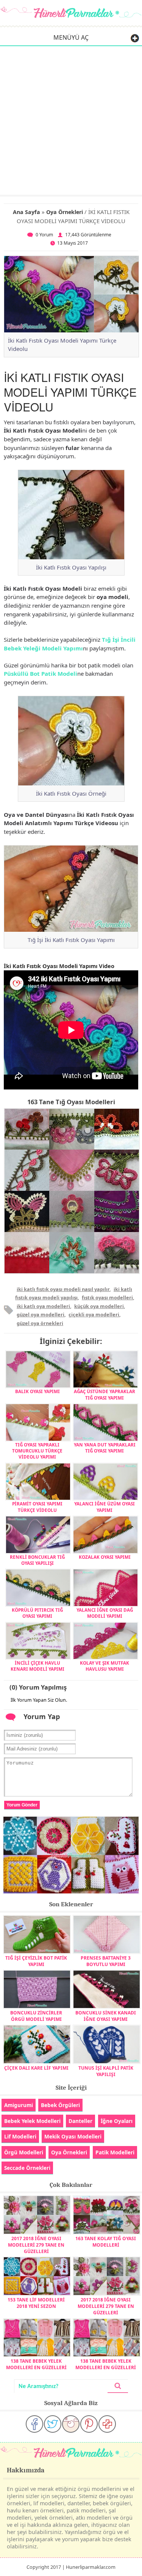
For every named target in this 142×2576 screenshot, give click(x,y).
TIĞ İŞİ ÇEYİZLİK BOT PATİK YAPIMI (36, 1961)
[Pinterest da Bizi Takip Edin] (89, 2424)
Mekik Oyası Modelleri (73, 2136)
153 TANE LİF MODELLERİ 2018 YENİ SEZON (36, 2303)
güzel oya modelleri (41, 1314)
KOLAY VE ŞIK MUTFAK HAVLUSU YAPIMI (105, 1666)
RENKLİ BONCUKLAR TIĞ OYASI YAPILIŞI (37, 1560)
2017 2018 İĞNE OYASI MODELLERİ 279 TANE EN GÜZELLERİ (36, 2245)
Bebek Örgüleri (60, 2105)
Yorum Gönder (22, 1805)
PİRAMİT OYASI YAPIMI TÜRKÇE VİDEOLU (37, 1507)
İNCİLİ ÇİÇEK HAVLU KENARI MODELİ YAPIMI (37, 1666)
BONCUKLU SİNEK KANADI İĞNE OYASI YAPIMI (106, 2016)
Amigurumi (19, 2105)
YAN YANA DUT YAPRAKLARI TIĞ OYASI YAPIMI (105, 1448)
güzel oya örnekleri (40, 1323)
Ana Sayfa (27, 212)
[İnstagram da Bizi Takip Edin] (71, 2424)
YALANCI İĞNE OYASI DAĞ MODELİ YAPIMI (105, 1613)
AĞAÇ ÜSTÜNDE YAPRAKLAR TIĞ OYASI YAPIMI (105, 1394)
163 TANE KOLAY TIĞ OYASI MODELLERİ (106, 2242)
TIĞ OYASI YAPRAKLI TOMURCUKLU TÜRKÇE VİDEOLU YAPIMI (37, 1451)
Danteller (80, 2121)
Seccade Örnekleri (27, 2168)
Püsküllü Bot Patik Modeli (41, 673)
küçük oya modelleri (99, 1306)
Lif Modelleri (20, 2136)
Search (118, 2386)
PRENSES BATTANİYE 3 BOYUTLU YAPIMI (106, 1961)
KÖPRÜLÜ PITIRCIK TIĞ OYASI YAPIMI (37, 1613)
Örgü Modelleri (24, 2152)
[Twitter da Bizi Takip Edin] (53, 2424)
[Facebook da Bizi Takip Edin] (34, 2424)
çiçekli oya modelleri (94, 1314)
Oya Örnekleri (65, 212)
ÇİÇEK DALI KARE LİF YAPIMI (36, 2068)
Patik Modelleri (115, 2152)
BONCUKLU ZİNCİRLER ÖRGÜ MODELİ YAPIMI (36, 2016)
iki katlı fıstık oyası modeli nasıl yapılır (63, 1289)
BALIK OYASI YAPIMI (37, 1391)
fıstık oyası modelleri (107, 1297)
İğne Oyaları (117, 2121)
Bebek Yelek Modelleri (32, 2121)
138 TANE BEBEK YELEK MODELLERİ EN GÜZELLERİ (36, 2364)
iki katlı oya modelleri (43, 1306)
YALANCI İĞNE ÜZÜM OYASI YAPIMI (105, 1507)
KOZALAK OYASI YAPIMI (105, 1557)
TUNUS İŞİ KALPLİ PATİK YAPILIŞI (106, 2071)
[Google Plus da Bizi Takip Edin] (107, 2424)
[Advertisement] (71, 120)
